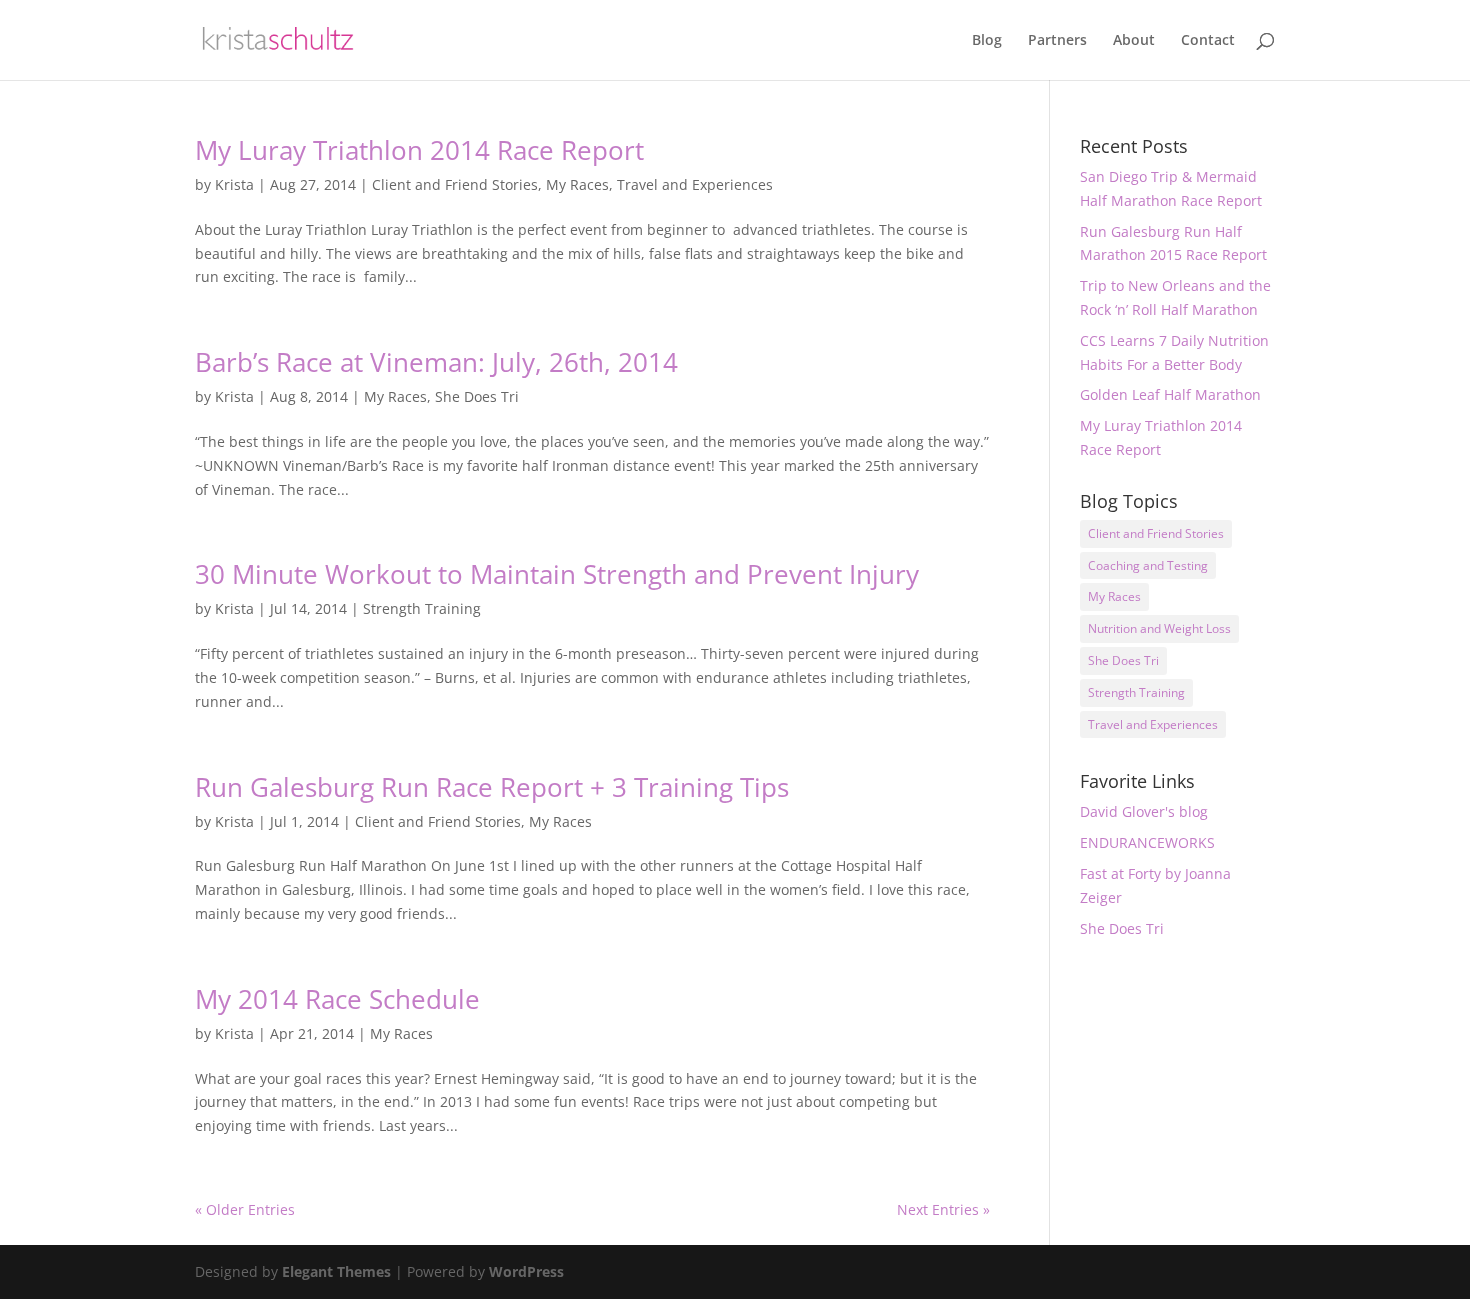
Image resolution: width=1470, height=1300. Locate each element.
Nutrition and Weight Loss (1159, 628)
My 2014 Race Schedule (337, 999)
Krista (234, 184)
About (1134, 41)
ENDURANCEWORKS (1147, 842)
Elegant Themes (336, 1271)
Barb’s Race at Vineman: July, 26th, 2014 (436, 362)
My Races (577, 184)
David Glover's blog (1144, 811)
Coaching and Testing (1148, 565)
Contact (1208, 41)
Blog (987, 41)
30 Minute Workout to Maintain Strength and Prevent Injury (557, 574)
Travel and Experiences (695, 184)
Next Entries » (943, 1209)
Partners (1057, 41)
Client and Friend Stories (455, 184)
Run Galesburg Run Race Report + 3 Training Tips (492, 787)
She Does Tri (477, 396)
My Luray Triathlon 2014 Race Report (419, 150)
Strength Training (422, 608)
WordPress (526, 1271)
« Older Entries (245, 1209)
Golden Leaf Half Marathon (1170, 394)
